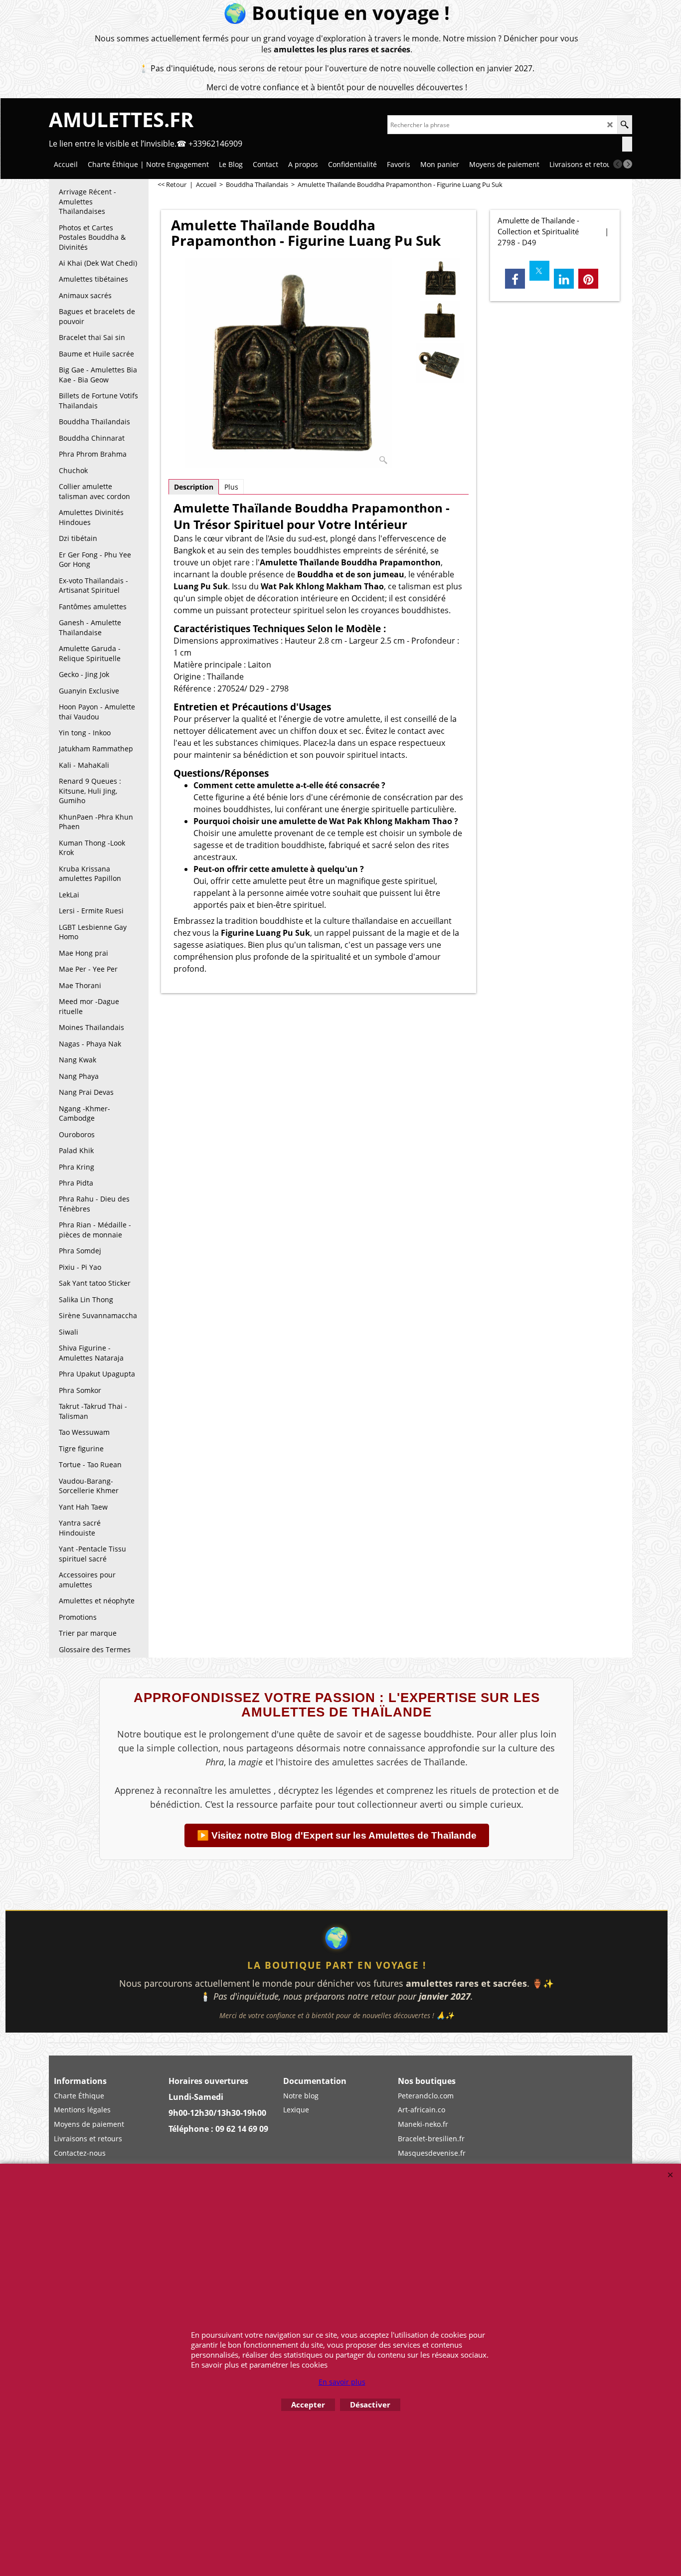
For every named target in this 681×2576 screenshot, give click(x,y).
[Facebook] (515, 279)
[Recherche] (624, 125)
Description (194, 487)
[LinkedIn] (564, 279)
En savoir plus (342, 2382)
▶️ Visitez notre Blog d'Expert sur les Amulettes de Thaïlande (337, 1835)
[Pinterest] (588, 279)
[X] (539, 271)
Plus (231, 487)
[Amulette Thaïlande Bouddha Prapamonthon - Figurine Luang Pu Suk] (289, 363)
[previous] (618, 164)
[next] (628, 164)
